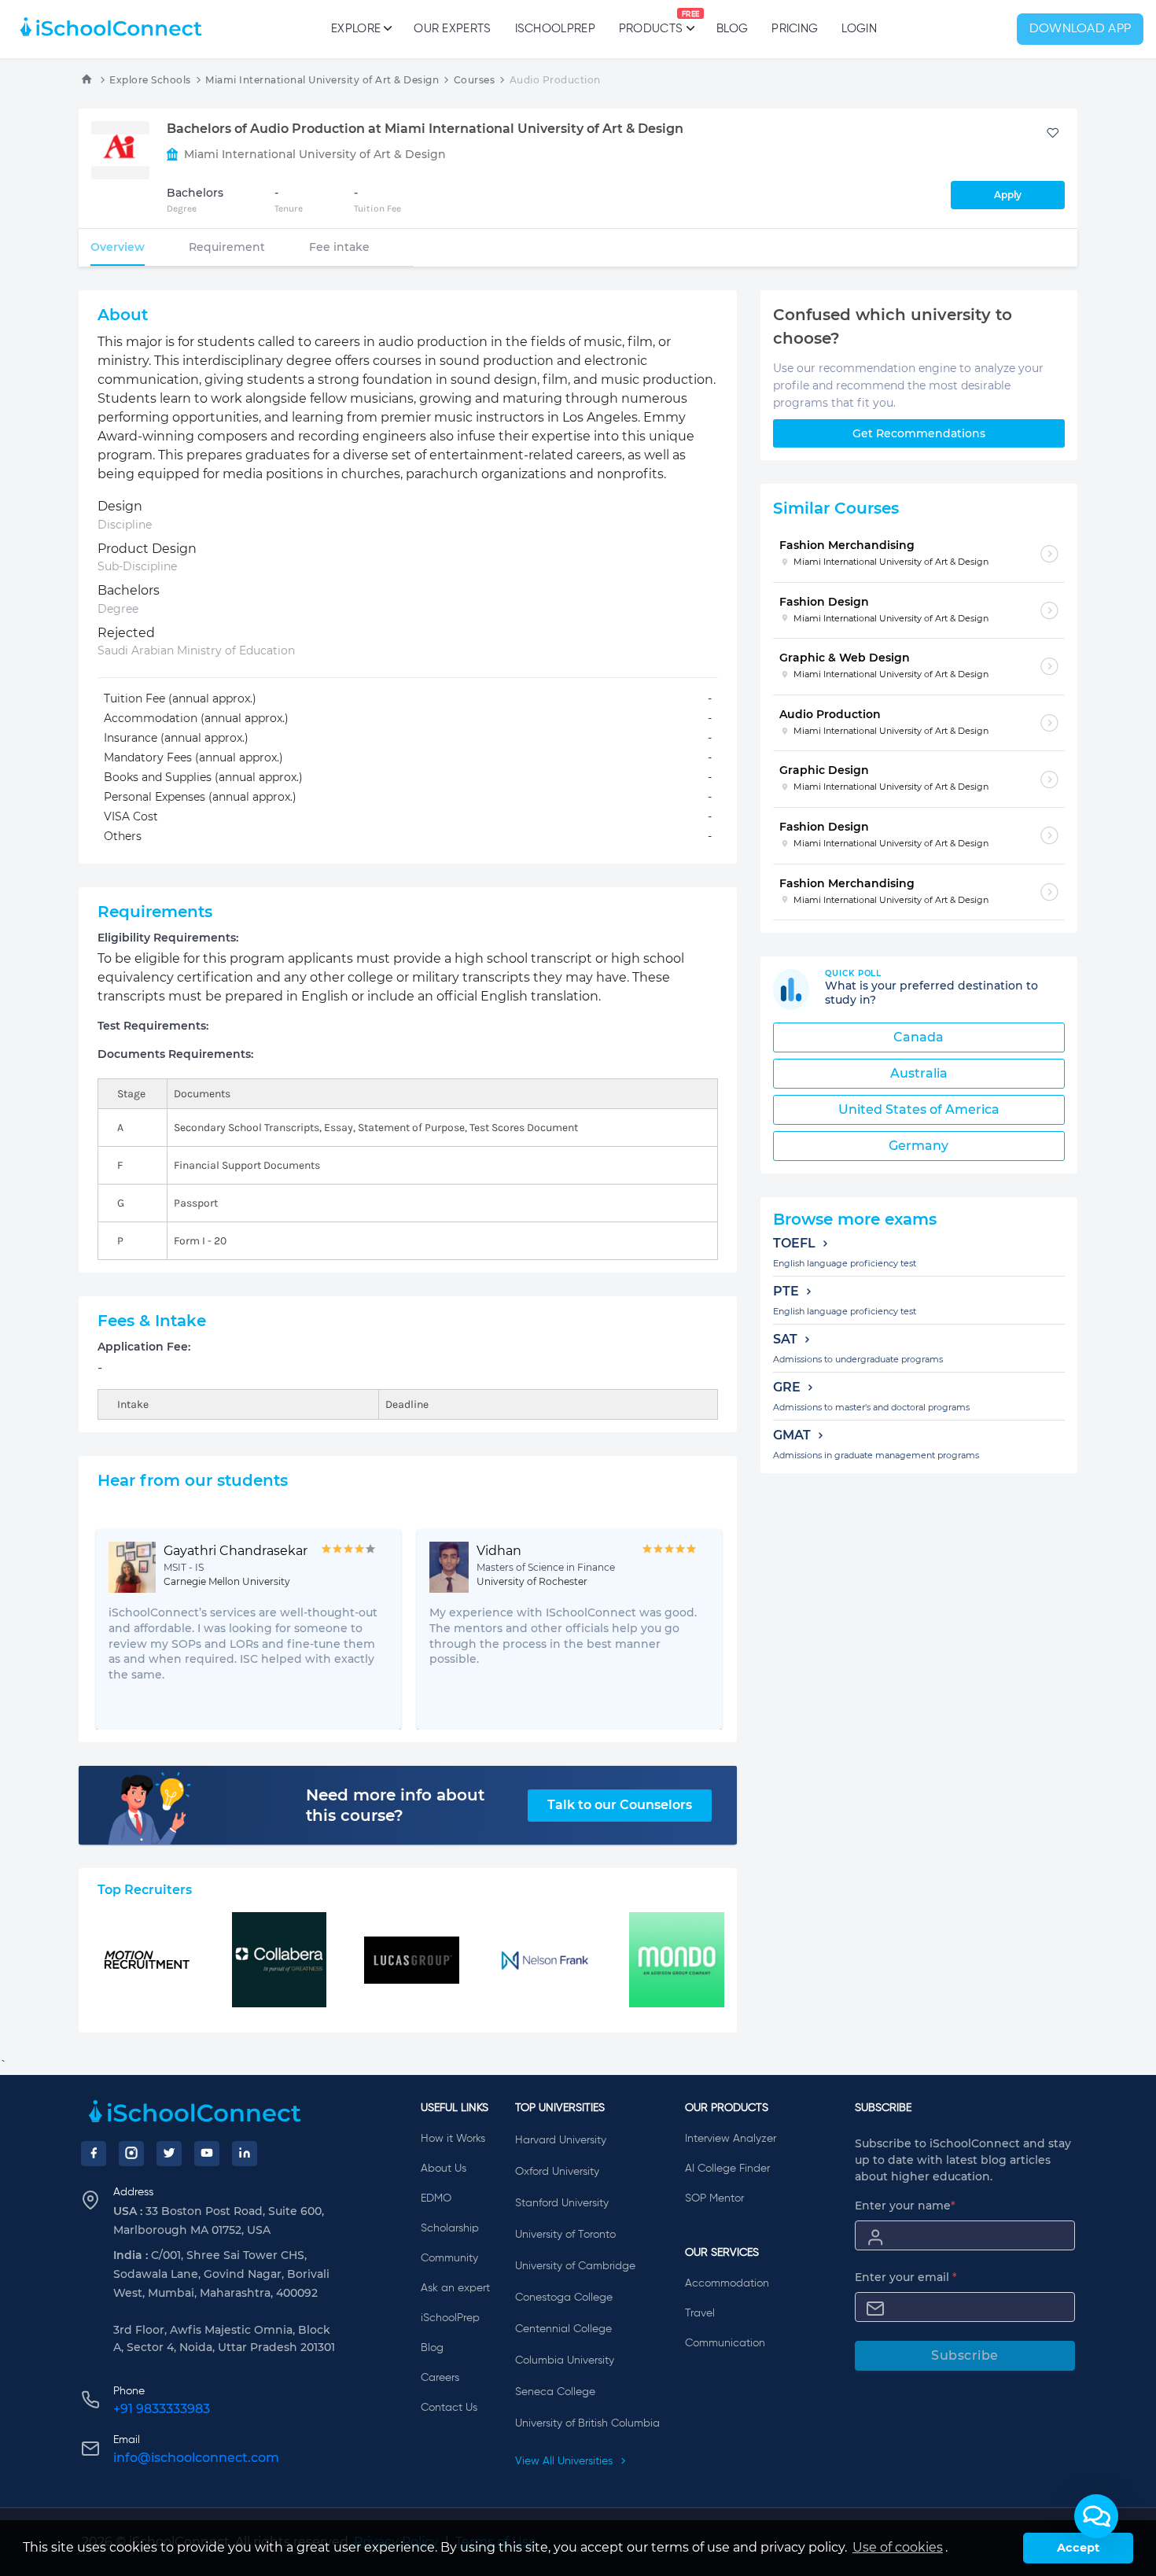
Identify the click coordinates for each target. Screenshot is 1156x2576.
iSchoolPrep (555, 29)
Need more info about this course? (395, 1805)
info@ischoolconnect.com (196, 2458)
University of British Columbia (587, 2423)
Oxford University (557, 2172)
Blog (732, 29)
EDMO (436, 2198)
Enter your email (906, 2277)
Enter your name (905, 2206)
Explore (356, 29)
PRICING (795, 29)
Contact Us (449, 2408)
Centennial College (563, 2329)
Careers (440, 2378)
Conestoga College (564, 2298)
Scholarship (450, 2228)
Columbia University (565, 2360)
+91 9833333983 (162, 2409)
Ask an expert (455, 2288)
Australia (919, 1073)
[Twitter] (169, 2154)
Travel (700, 2313)
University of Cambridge (575, 2266)
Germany (919, 1146)
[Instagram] (131, 2154)
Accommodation (727, 2283)
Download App (1081, 29)
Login (859, 29)
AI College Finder (727, 2169)
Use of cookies (898, 2547)
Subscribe (965, 2355)
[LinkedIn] (245, 2154)
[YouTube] (207, 2154)
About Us (444, 2169)
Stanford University (562, 2203)
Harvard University (561, 2140)
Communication (725, 2343)
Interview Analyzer (731, 2139)
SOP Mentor (714, 2198)
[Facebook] (94, 2154)
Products (651, 23)
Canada (919, 1037)
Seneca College (555, 2392)
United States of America (919, 1109)
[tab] (118, 247)
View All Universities (565, 2461)
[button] (1096, 2516)
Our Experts (452, 29)
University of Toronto (565, 2235)
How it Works (453, 2139)
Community (449, 2258)
